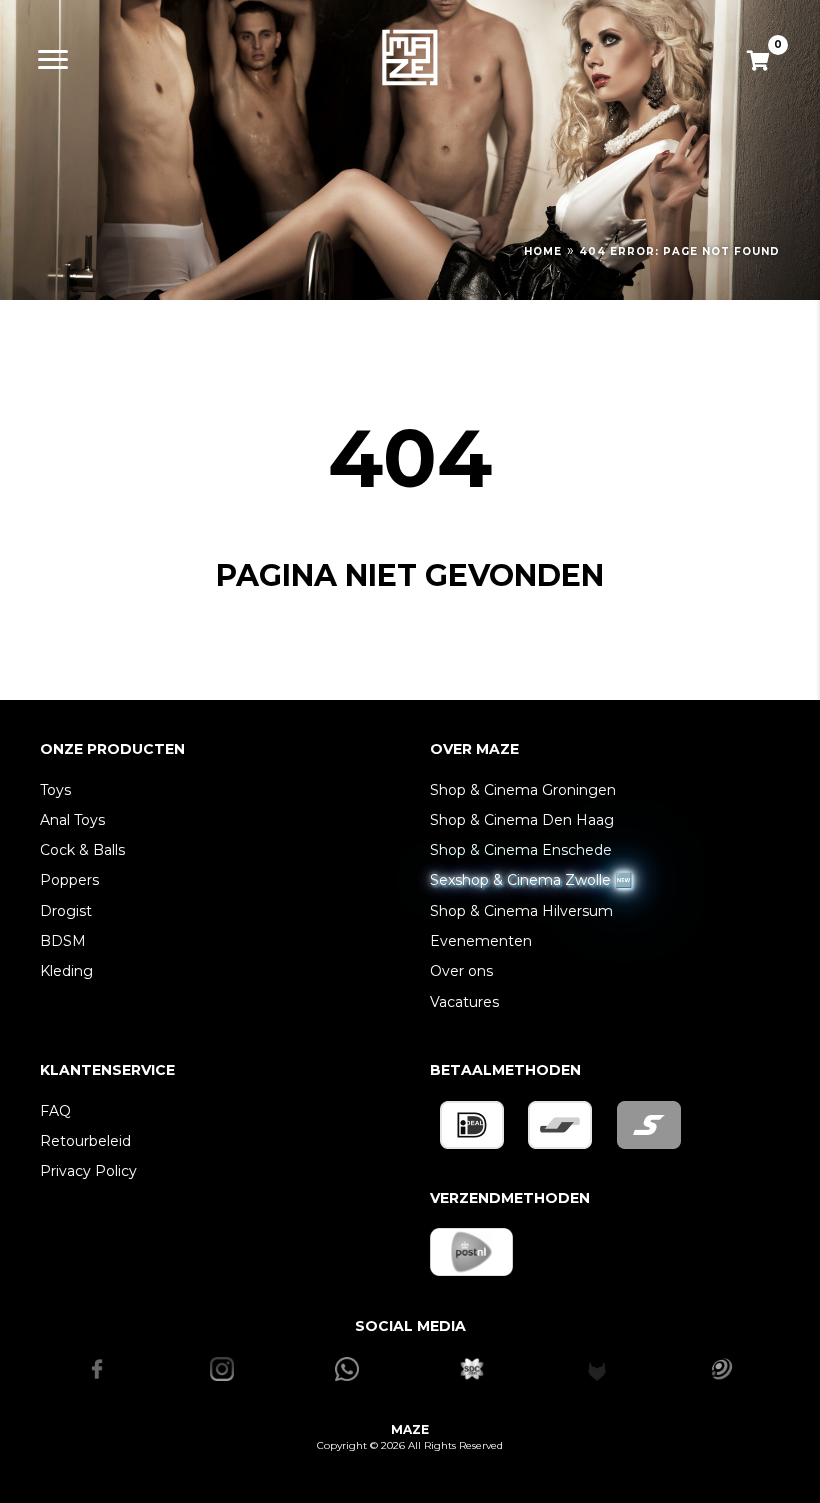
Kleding (66, 971)
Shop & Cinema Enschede (521, 850)
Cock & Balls (82, 850)
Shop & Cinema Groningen (523, 790)
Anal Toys (72, 820)
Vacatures (464, 1002)
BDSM (63, 941)
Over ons (461, 971)
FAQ (55, 1111)
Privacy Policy (88, 1171)
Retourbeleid (85, 1141)
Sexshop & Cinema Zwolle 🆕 (531, 880)
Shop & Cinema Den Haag (522, 820)
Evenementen (481, 941)
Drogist (66, 911)
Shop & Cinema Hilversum (521, 911)
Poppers (69, 880)
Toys (55, 790)
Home (543, 251)
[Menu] (53, 60)
